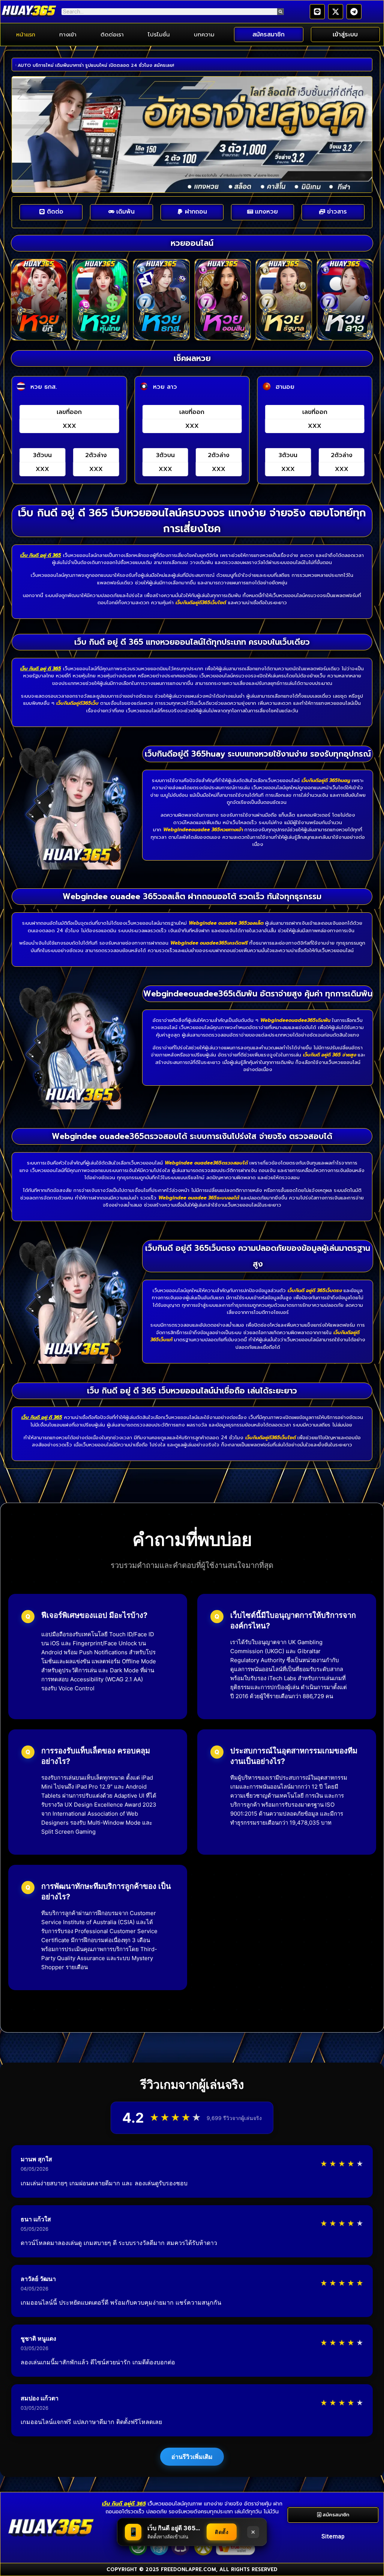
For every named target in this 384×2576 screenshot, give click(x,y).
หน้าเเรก (26, 35)
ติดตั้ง (222, 2532)
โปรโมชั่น (159, 35)
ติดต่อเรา (112, 35)
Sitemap (333, 2536)
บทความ (204, 35)
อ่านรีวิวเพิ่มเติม (192, 2457)
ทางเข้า (68, 35)
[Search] (280, 12)
